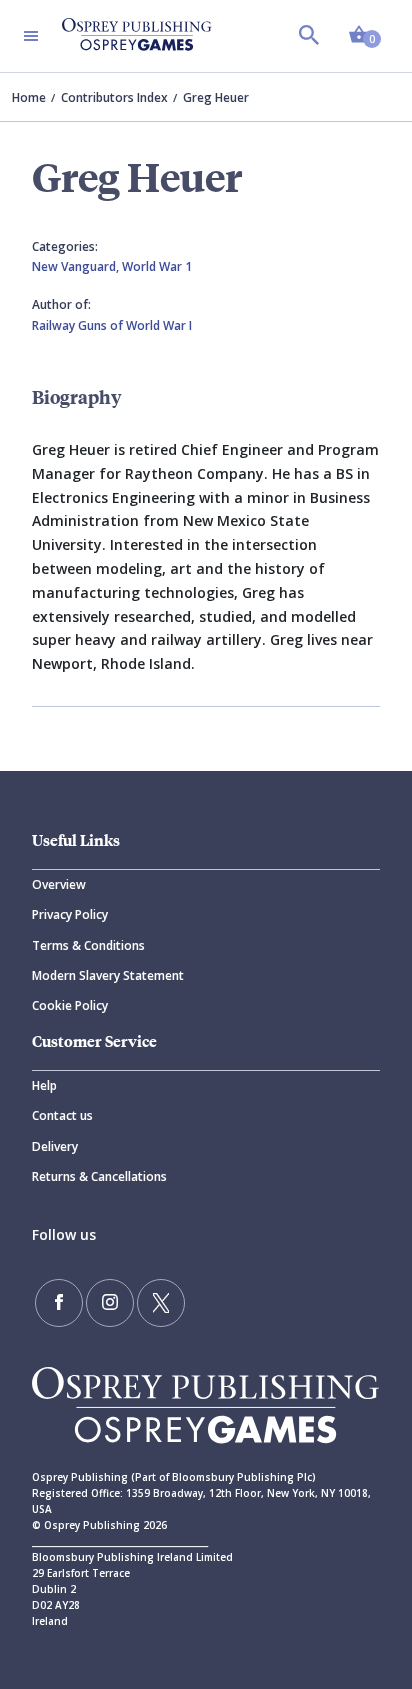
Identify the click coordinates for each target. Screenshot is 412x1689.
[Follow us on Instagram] (110, 1303)
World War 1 (157, 266)
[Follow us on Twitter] (161, 1303)
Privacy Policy (70, 914)
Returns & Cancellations (99, 1176)
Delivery (55, 1146)
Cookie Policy (70, 1005)
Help (44, 1085)
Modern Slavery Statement (108, 975)
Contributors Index (114, 97)
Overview (59, 884)
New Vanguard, (77, 266)
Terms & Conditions (88, 945)
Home (29, 97)
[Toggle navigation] (31, 36)
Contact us (62, 1115)
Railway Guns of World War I (112, 325)
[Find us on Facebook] (59, 1303)
